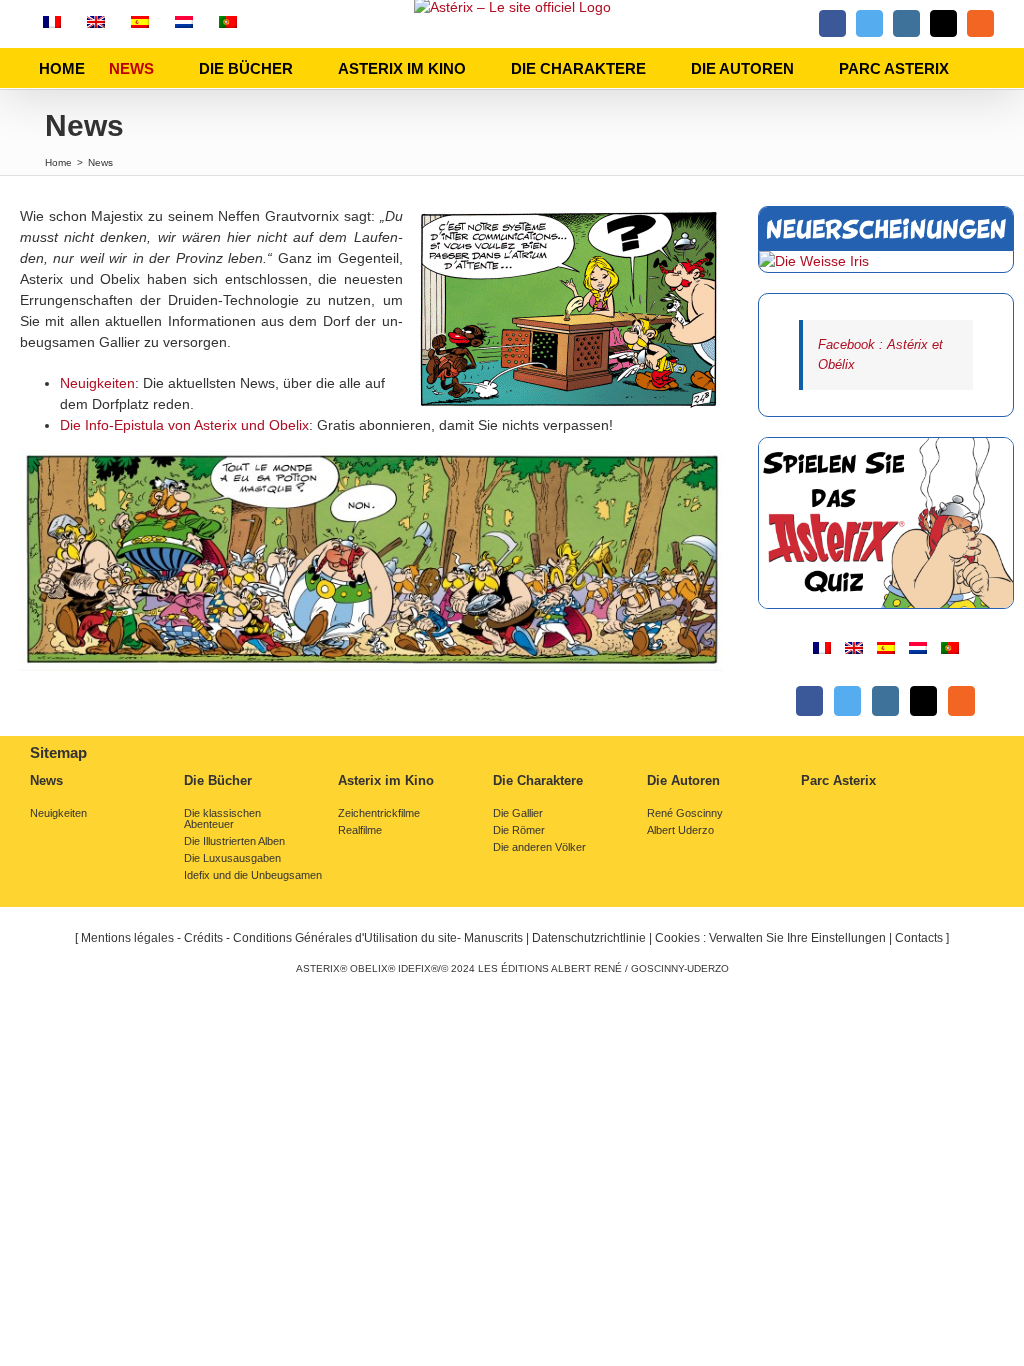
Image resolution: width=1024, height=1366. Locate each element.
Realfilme (360, 830)
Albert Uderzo (680, 830)
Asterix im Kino (386, 781)
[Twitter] (847, 701)
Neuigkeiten (97, 383)
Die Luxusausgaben (232, 858)
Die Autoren (683, 781)
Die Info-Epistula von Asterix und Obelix (184, 425)
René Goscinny (685, 813)
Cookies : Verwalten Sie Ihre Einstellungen (770, 938)
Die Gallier (518, 813)
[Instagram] (885, 701)
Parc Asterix (838, 781)
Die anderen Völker (539, 847)
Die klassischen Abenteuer (222, 819)
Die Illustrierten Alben (234, 841)
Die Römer (519, 830)
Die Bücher (218, 781)
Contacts (919, 938)
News (46, 781)
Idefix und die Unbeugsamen (253, 875)
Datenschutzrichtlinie (589, 938)
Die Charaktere (538, 781)
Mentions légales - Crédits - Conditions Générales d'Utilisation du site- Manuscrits (302, 938)
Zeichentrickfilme (379, 813)
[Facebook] (809, 701)
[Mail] (923, 701)
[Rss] (961, 701)
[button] (979, 68)
